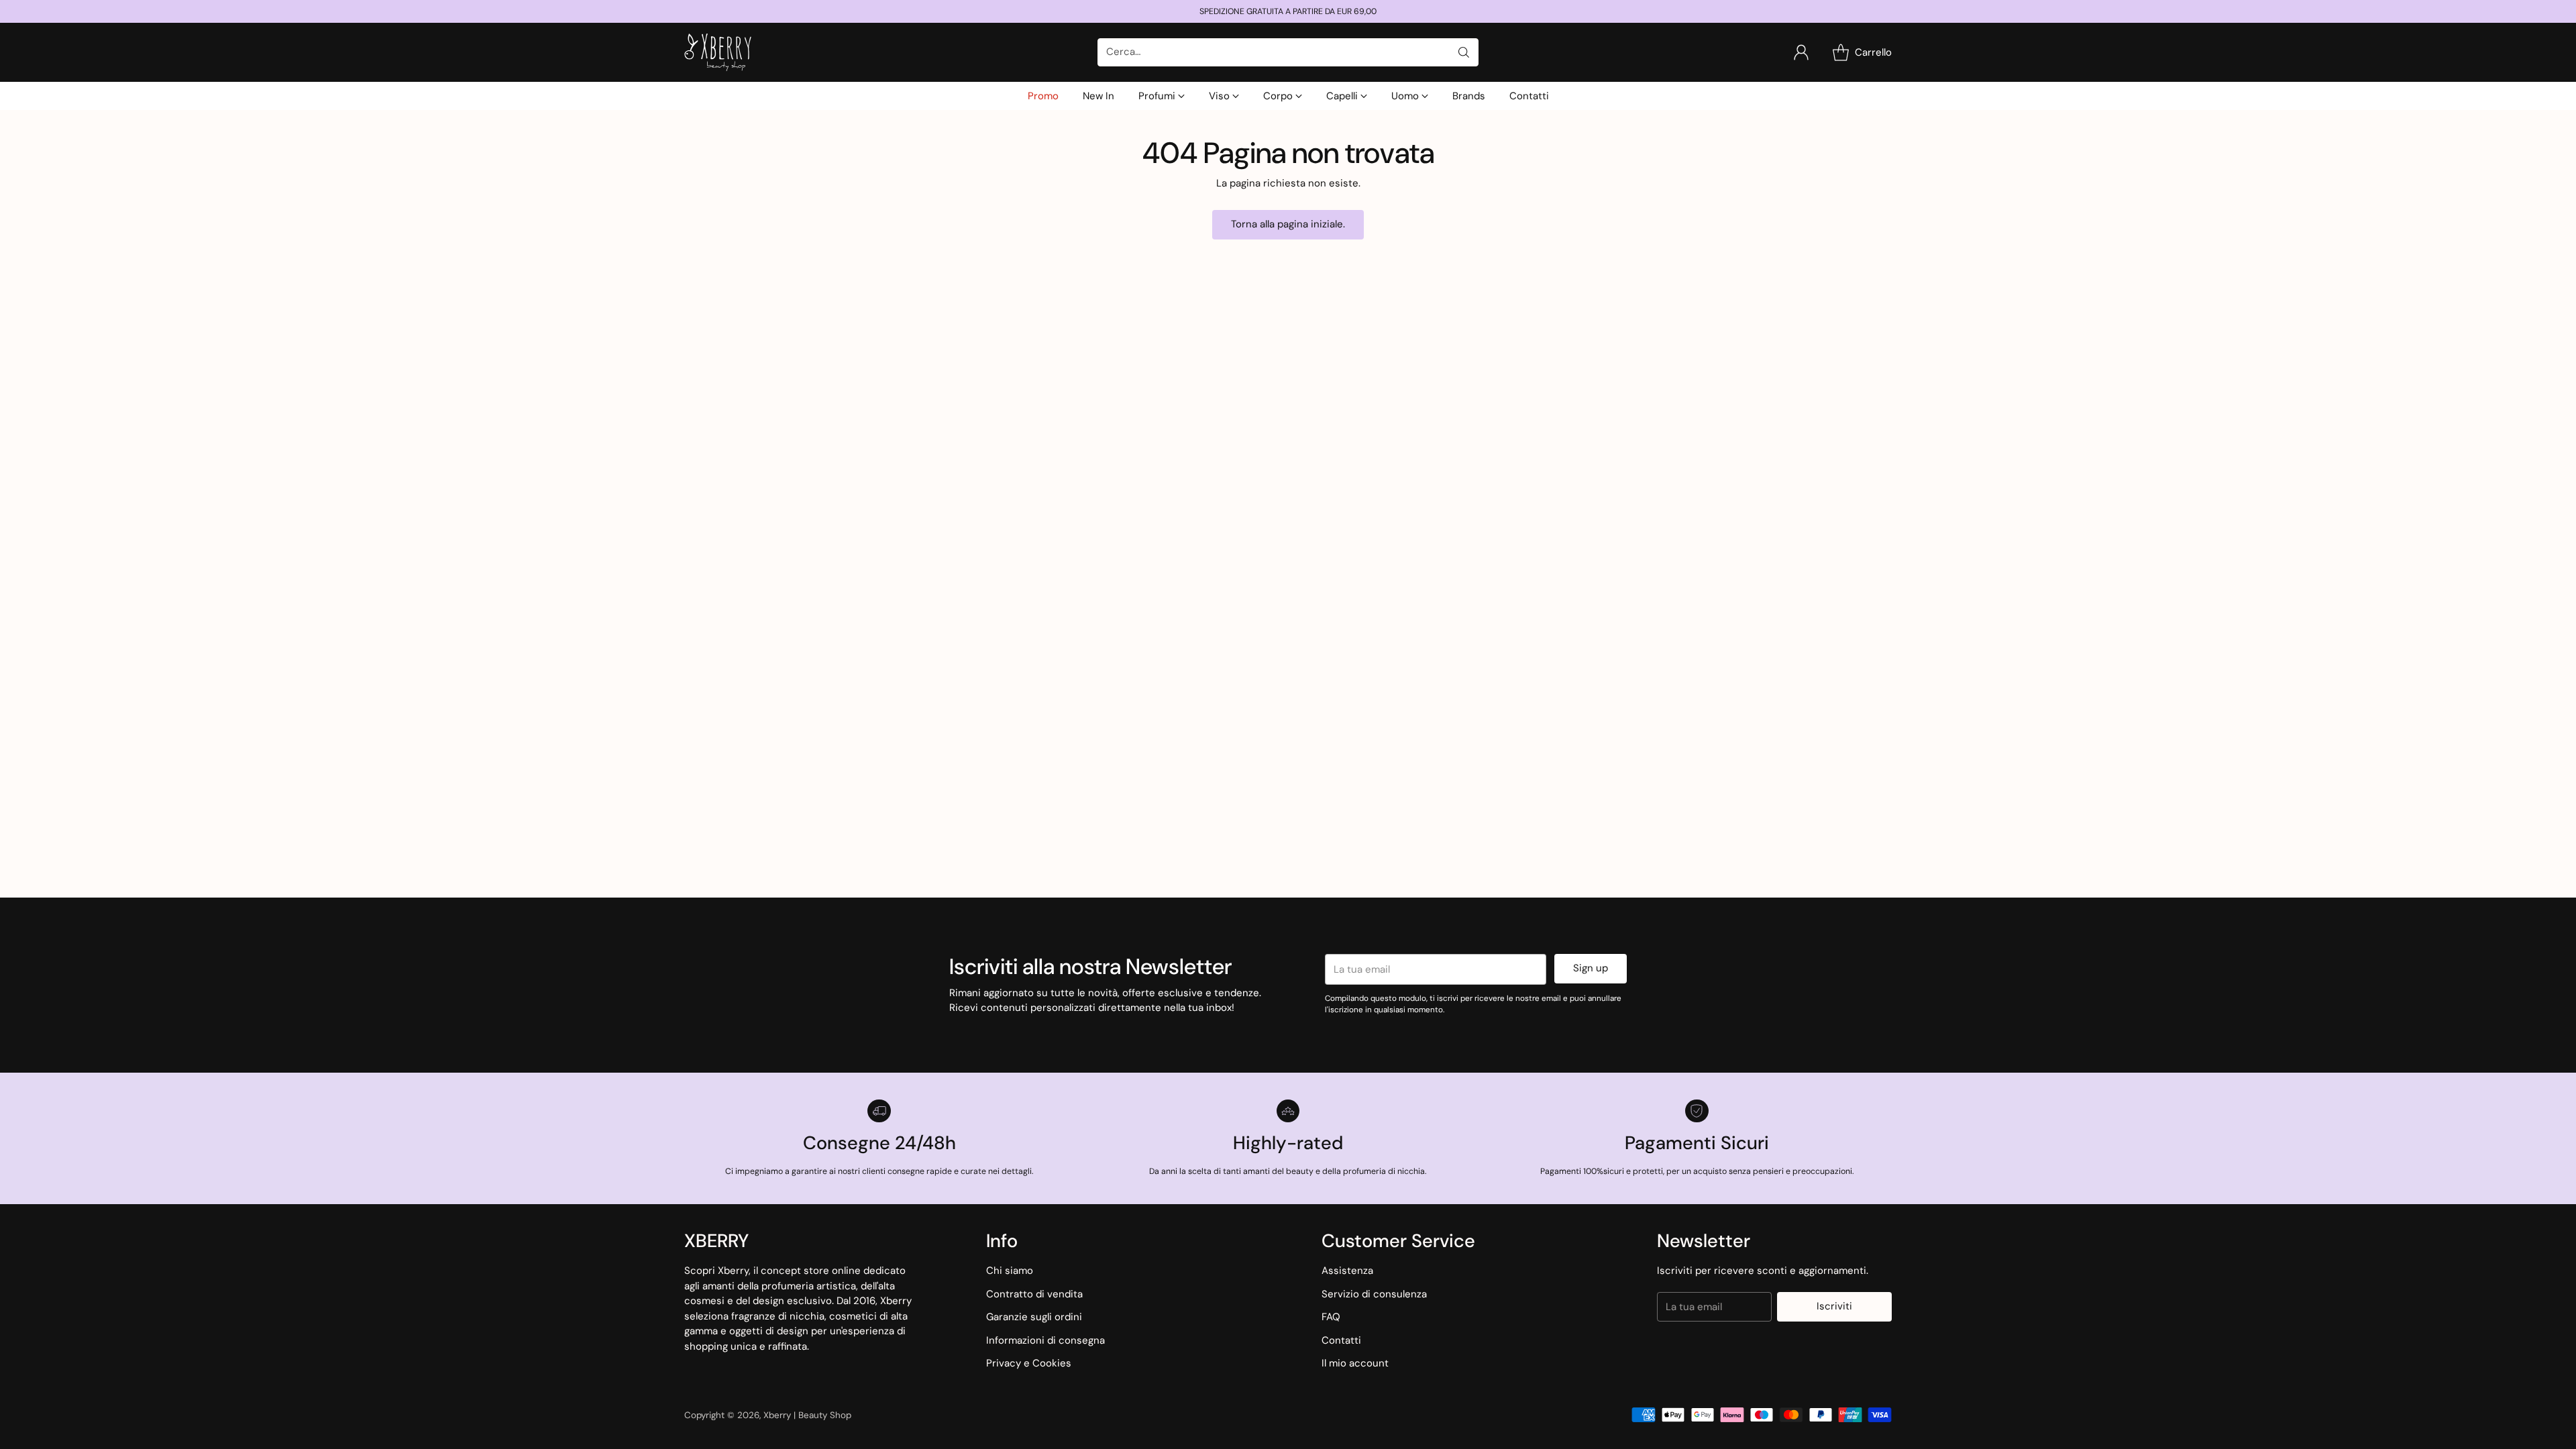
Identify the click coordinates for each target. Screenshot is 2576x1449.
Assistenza (1347, 1271)
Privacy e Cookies (1029, 1363)
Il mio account (1355, 1363)
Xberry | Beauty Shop (807, 1415)
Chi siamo (1010, 1271)
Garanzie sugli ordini (1034, 1317)
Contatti (1341, 1340)
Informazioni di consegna (1045, 1340)
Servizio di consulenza (1374, 1294)
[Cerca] (1464, 52)
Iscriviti (1834, 1306)
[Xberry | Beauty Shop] (718, 52)
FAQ (1331, 1317)
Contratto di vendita (1034, 1294)
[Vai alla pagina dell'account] (1801, 52)
